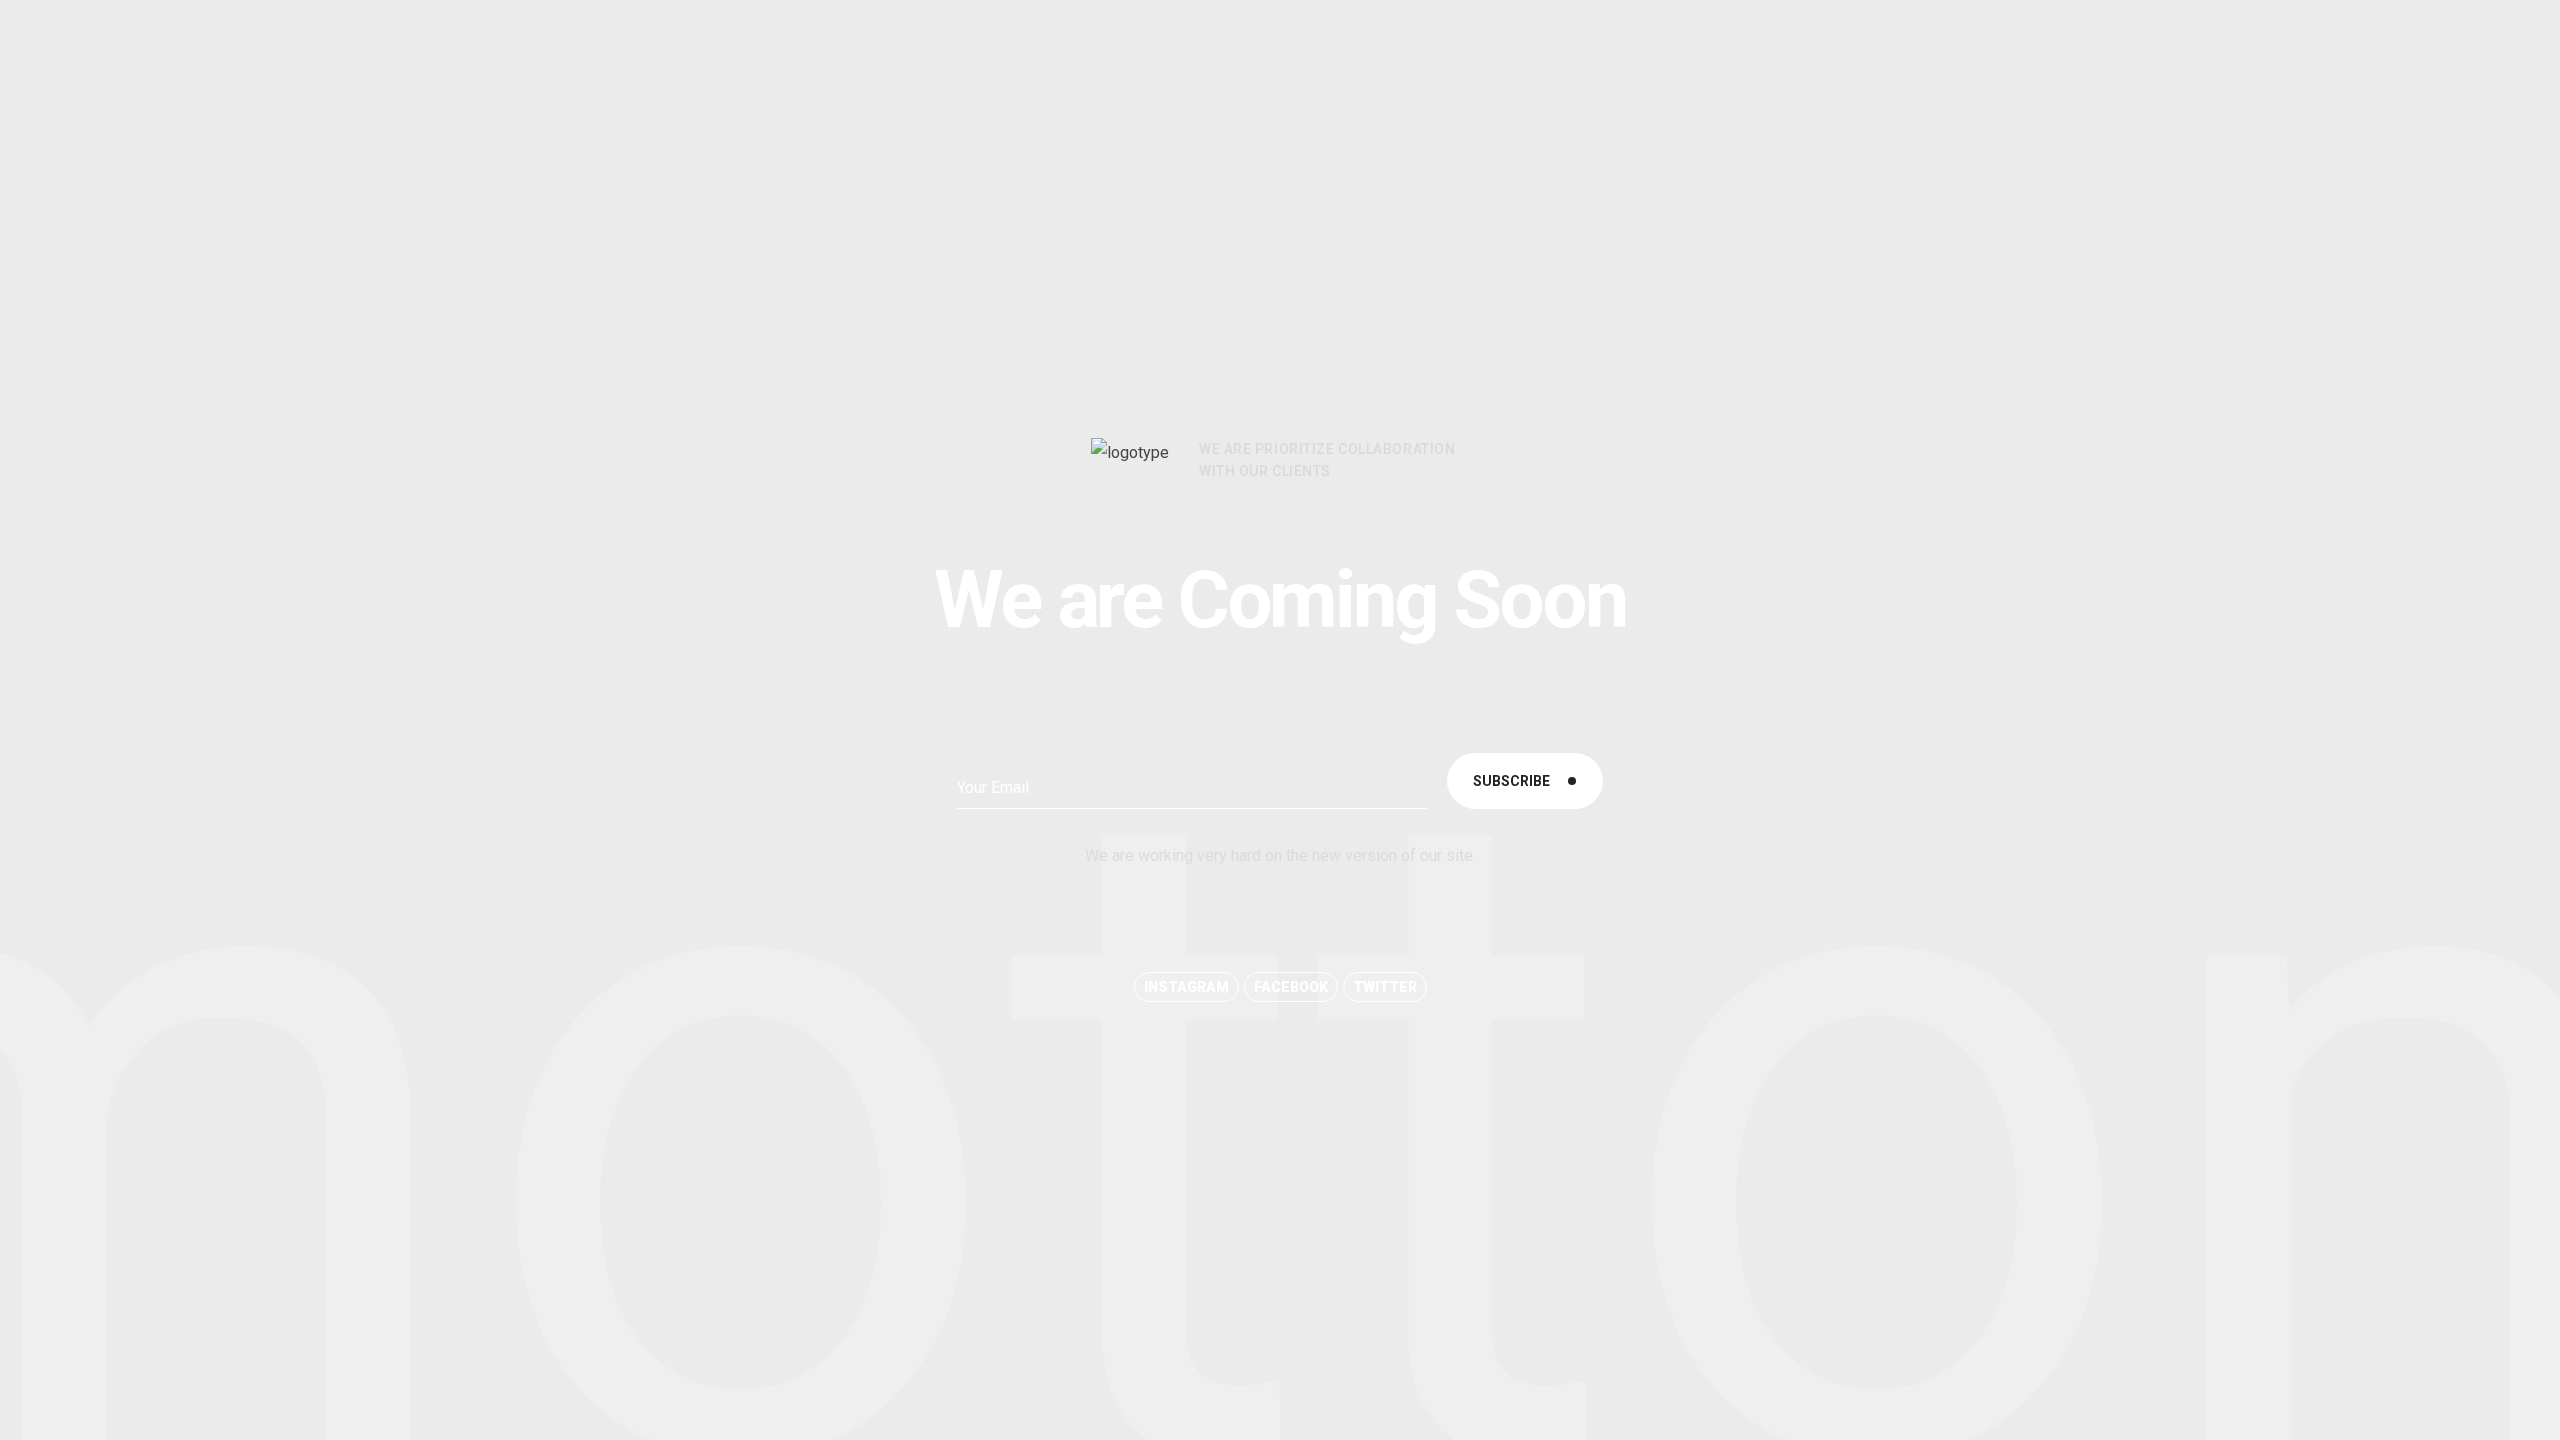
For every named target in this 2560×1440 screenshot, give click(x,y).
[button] (1186, 987)
